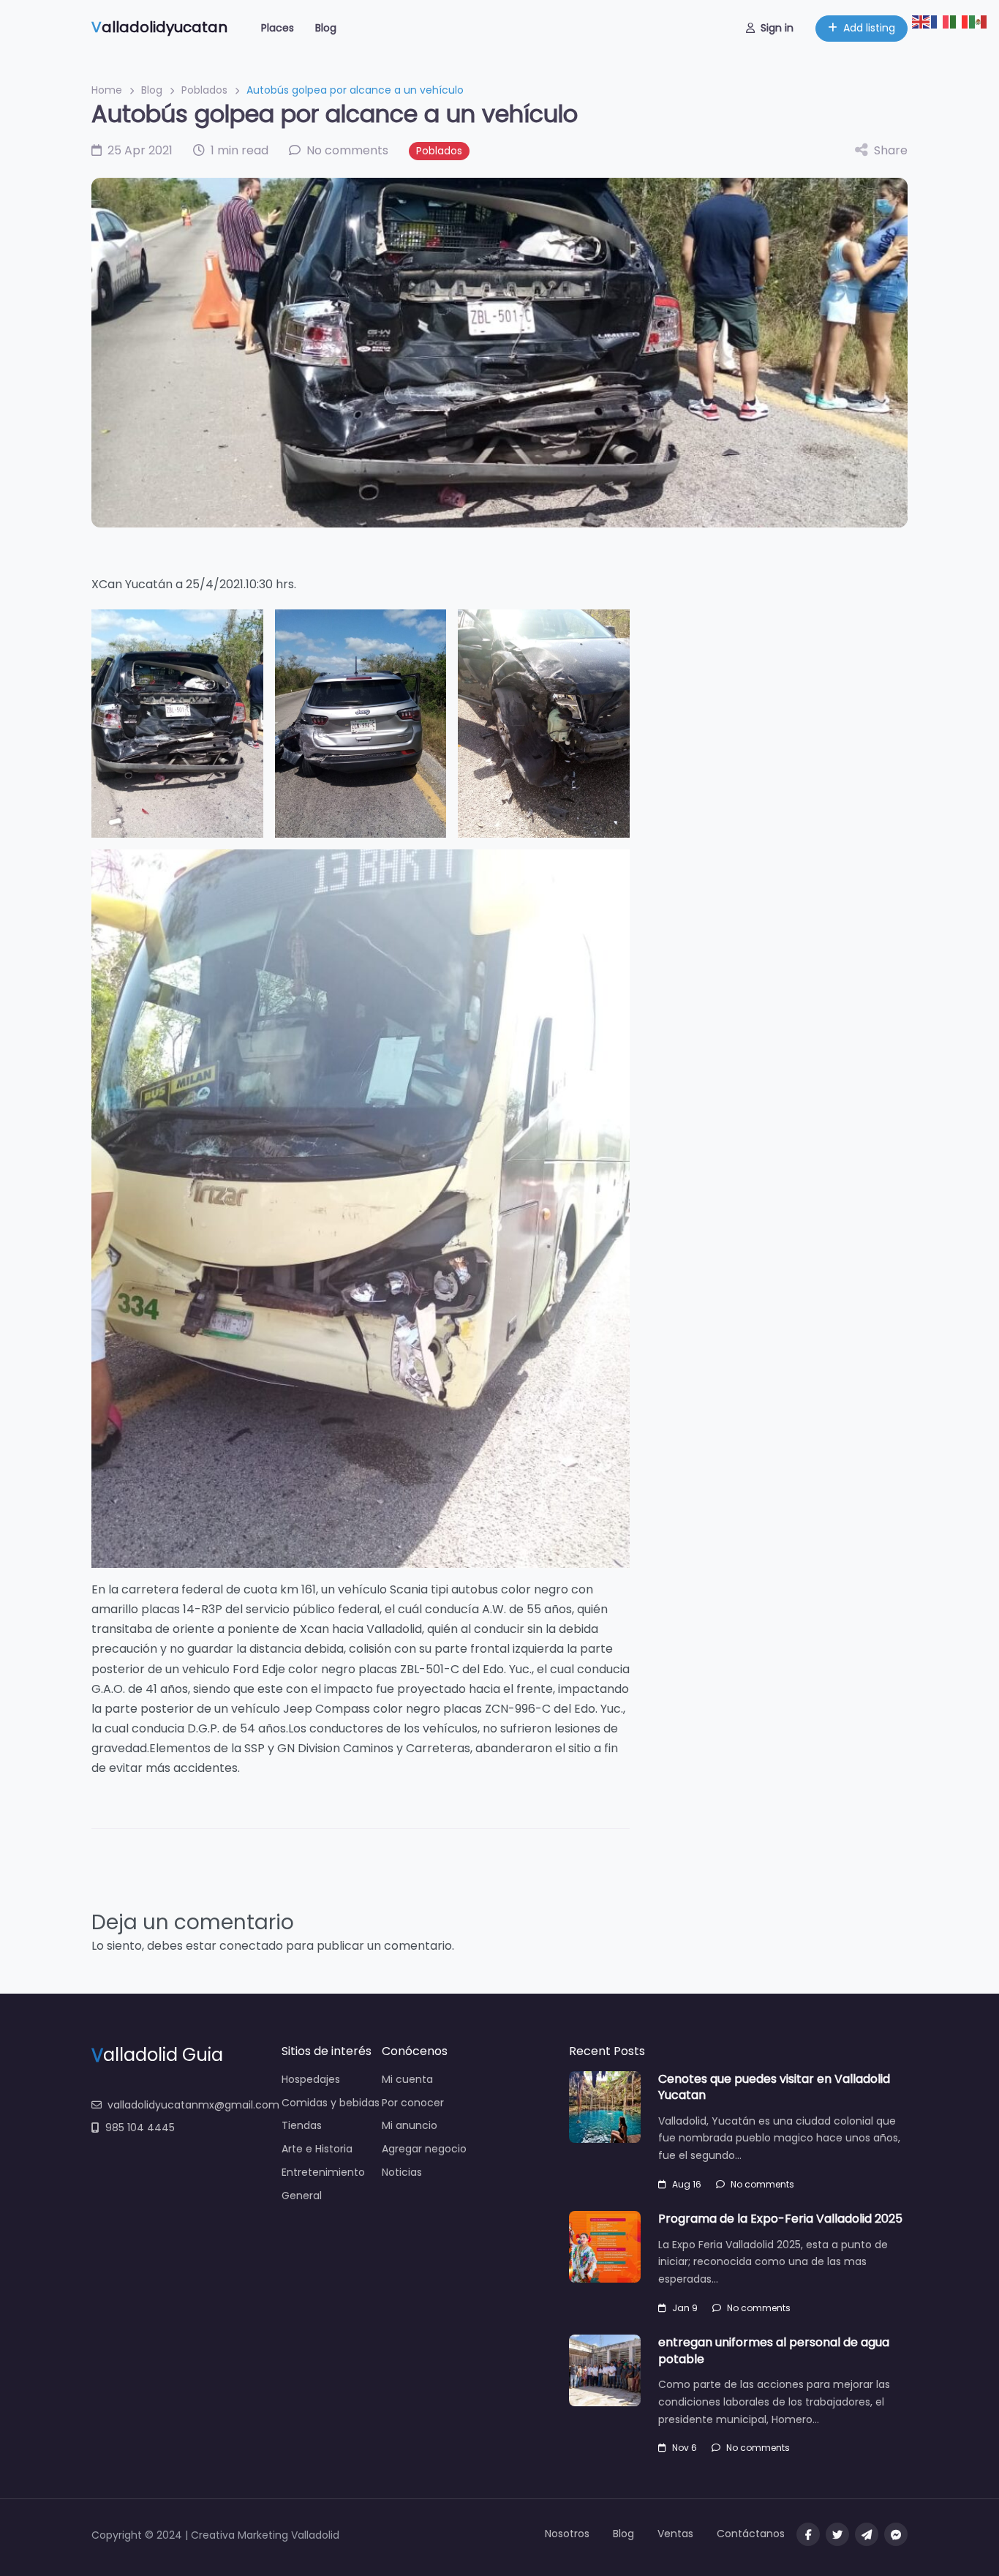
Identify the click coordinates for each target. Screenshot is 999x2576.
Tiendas (302, 2125)
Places (278, 28)
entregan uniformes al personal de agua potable (774, 2350)
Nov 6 (685, 2448)
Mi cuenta (407, 2079)
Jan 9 (685, 2308)
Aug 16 (687, 2184)
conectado (251, 1946)
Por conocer (413, 2103)
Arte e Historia (317, 2149)
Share (891, 150)
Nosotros (567, 2534)
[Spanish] (979, 21)
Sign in (777, 28)
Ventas (675, 2534)
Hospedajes (311, 2079)
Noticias (402, 2172)
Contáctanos (751, 2534)
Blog (326, 28)
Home (107, 90)
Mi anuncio (410, 2125)
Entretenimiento (323, 2172)
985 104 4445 (140, 2128)
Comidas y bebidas (331, 2103)
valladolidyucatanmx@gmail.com (193, 2105)
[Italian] (960, 21)
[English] (921, 21)
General (302, 2196)
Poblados (204, 90)
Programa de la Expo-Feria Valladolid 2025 (780, 2219)
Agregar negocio (424, 2149)
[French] (940, 21)
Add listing (869, 28)
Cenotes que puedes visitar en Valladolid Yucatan (774, 2087)
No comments (762, 2184)
